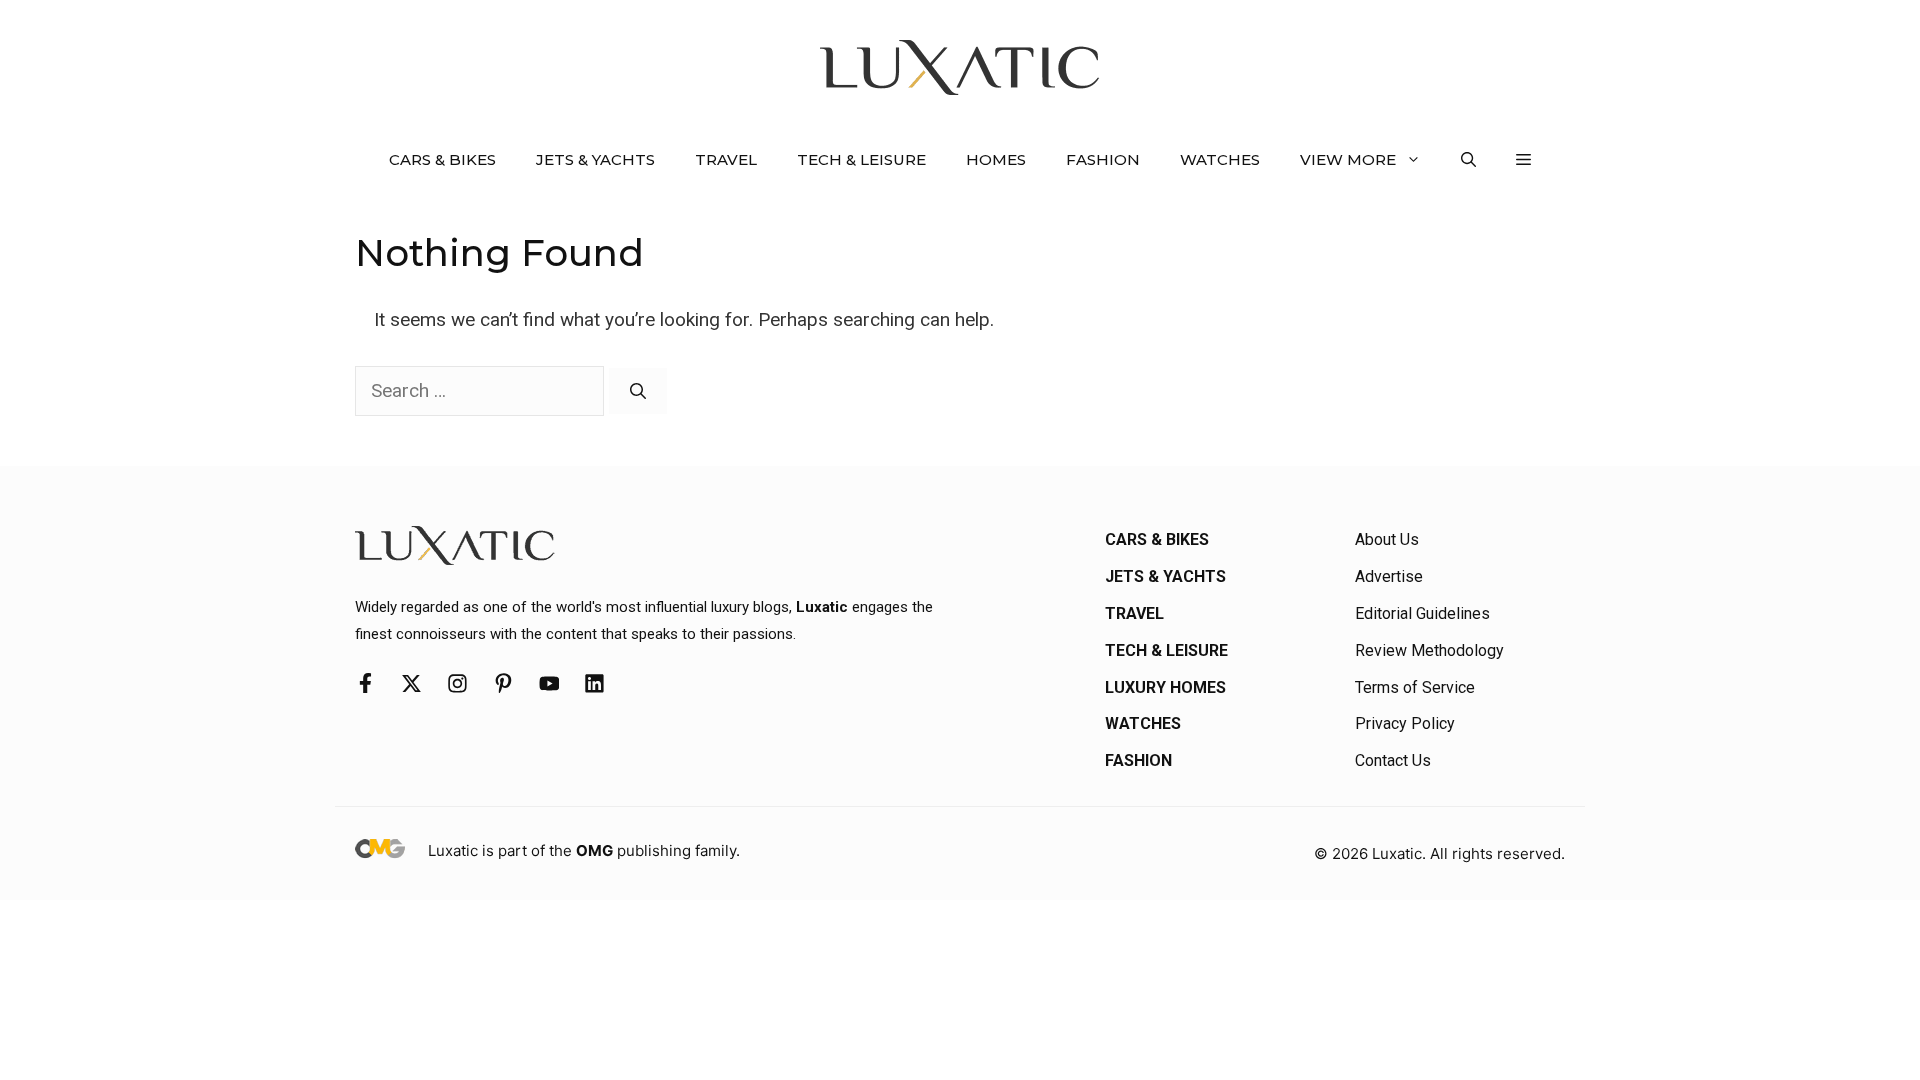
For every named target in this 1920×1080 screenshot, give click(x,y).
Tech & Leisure (861, 159)
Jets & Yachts (595, 159)
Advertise (1389, 576)
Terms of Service (1415, 687)
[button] (1468, 160)
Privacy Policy (1405, 723)
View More (1348, 159)
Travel (726, 159)
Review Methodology (1429, 650)
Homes (996, 159)
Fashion (1103, 159)
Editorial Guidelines (1422, 613)
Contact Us (1393, 760)
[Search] (638, 391)
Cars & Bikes (442, 159)
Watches (1220, 159)
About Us (1387, 539)
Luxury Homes (1165, 687)
